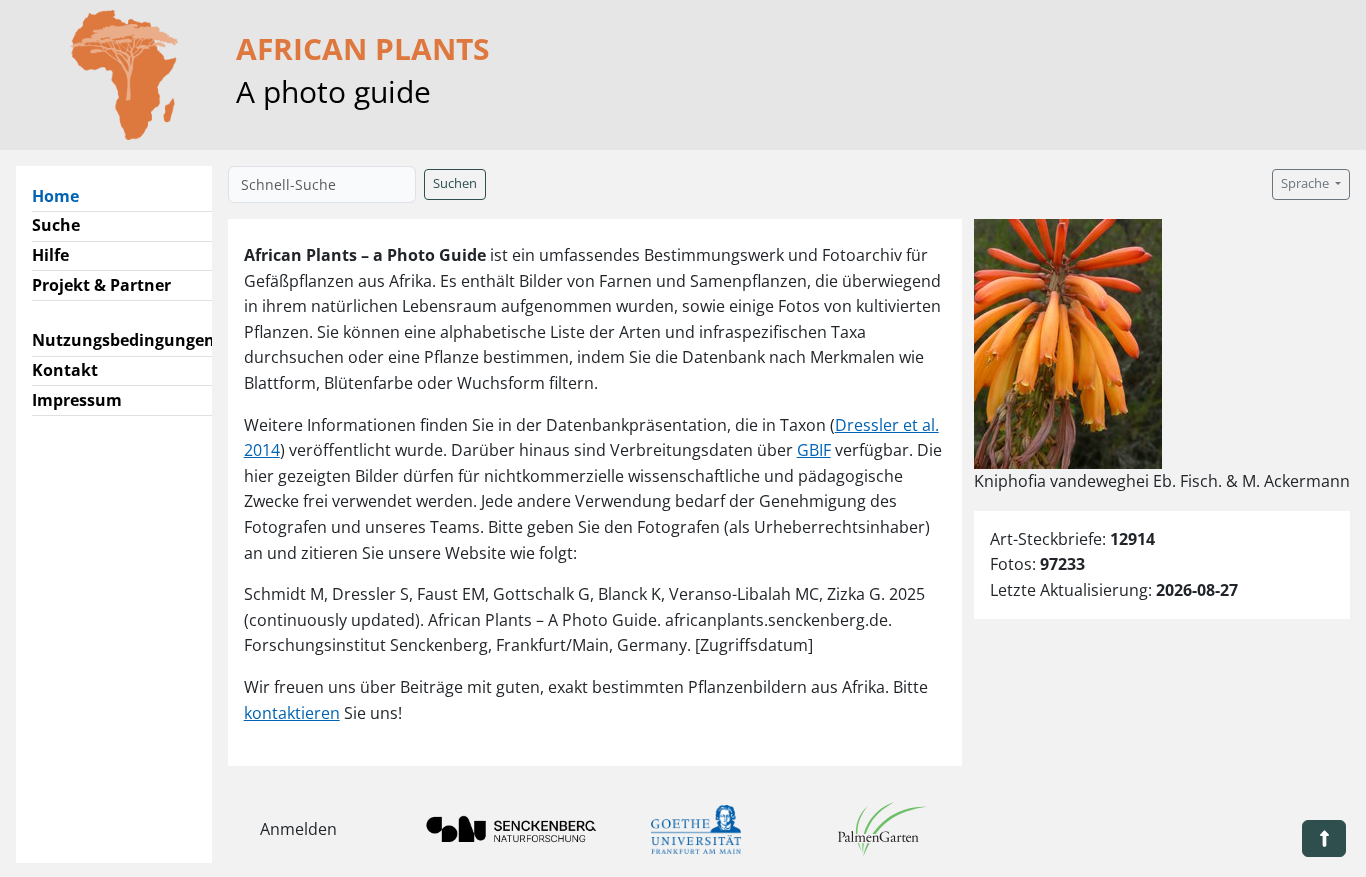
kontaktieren (292, 713)
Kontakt (65, 370)
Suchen (455, 183)
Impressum (77, 400)
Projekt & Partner (101, 285)
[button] (1324, 838)
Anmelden (298, 829)
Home (63, 195)
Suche (56, 225)
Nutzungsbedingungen (123, 340)
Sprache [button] (1306, 183)
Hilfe (50, 255)
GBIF (814, 450)
